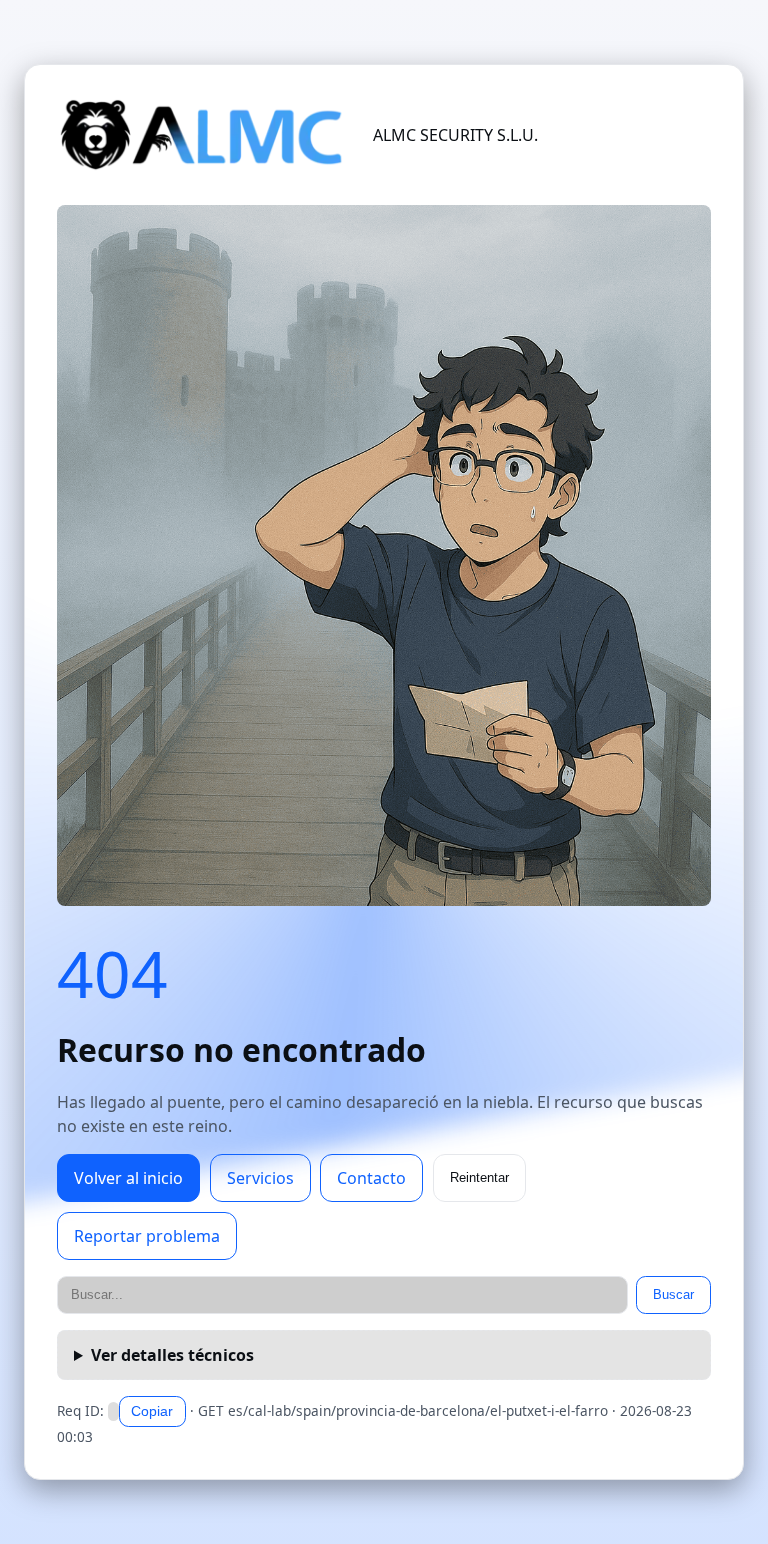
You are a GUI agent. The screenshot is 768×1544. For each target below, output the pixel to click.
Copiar (152, 1411)
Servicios (260, 1178)
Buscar (673, 1294)
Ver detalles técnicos (172, 1355)
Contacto (371, 1178)
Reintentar (479, 1177)
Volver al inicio (128, 1178)
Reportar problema (147, 1236)
